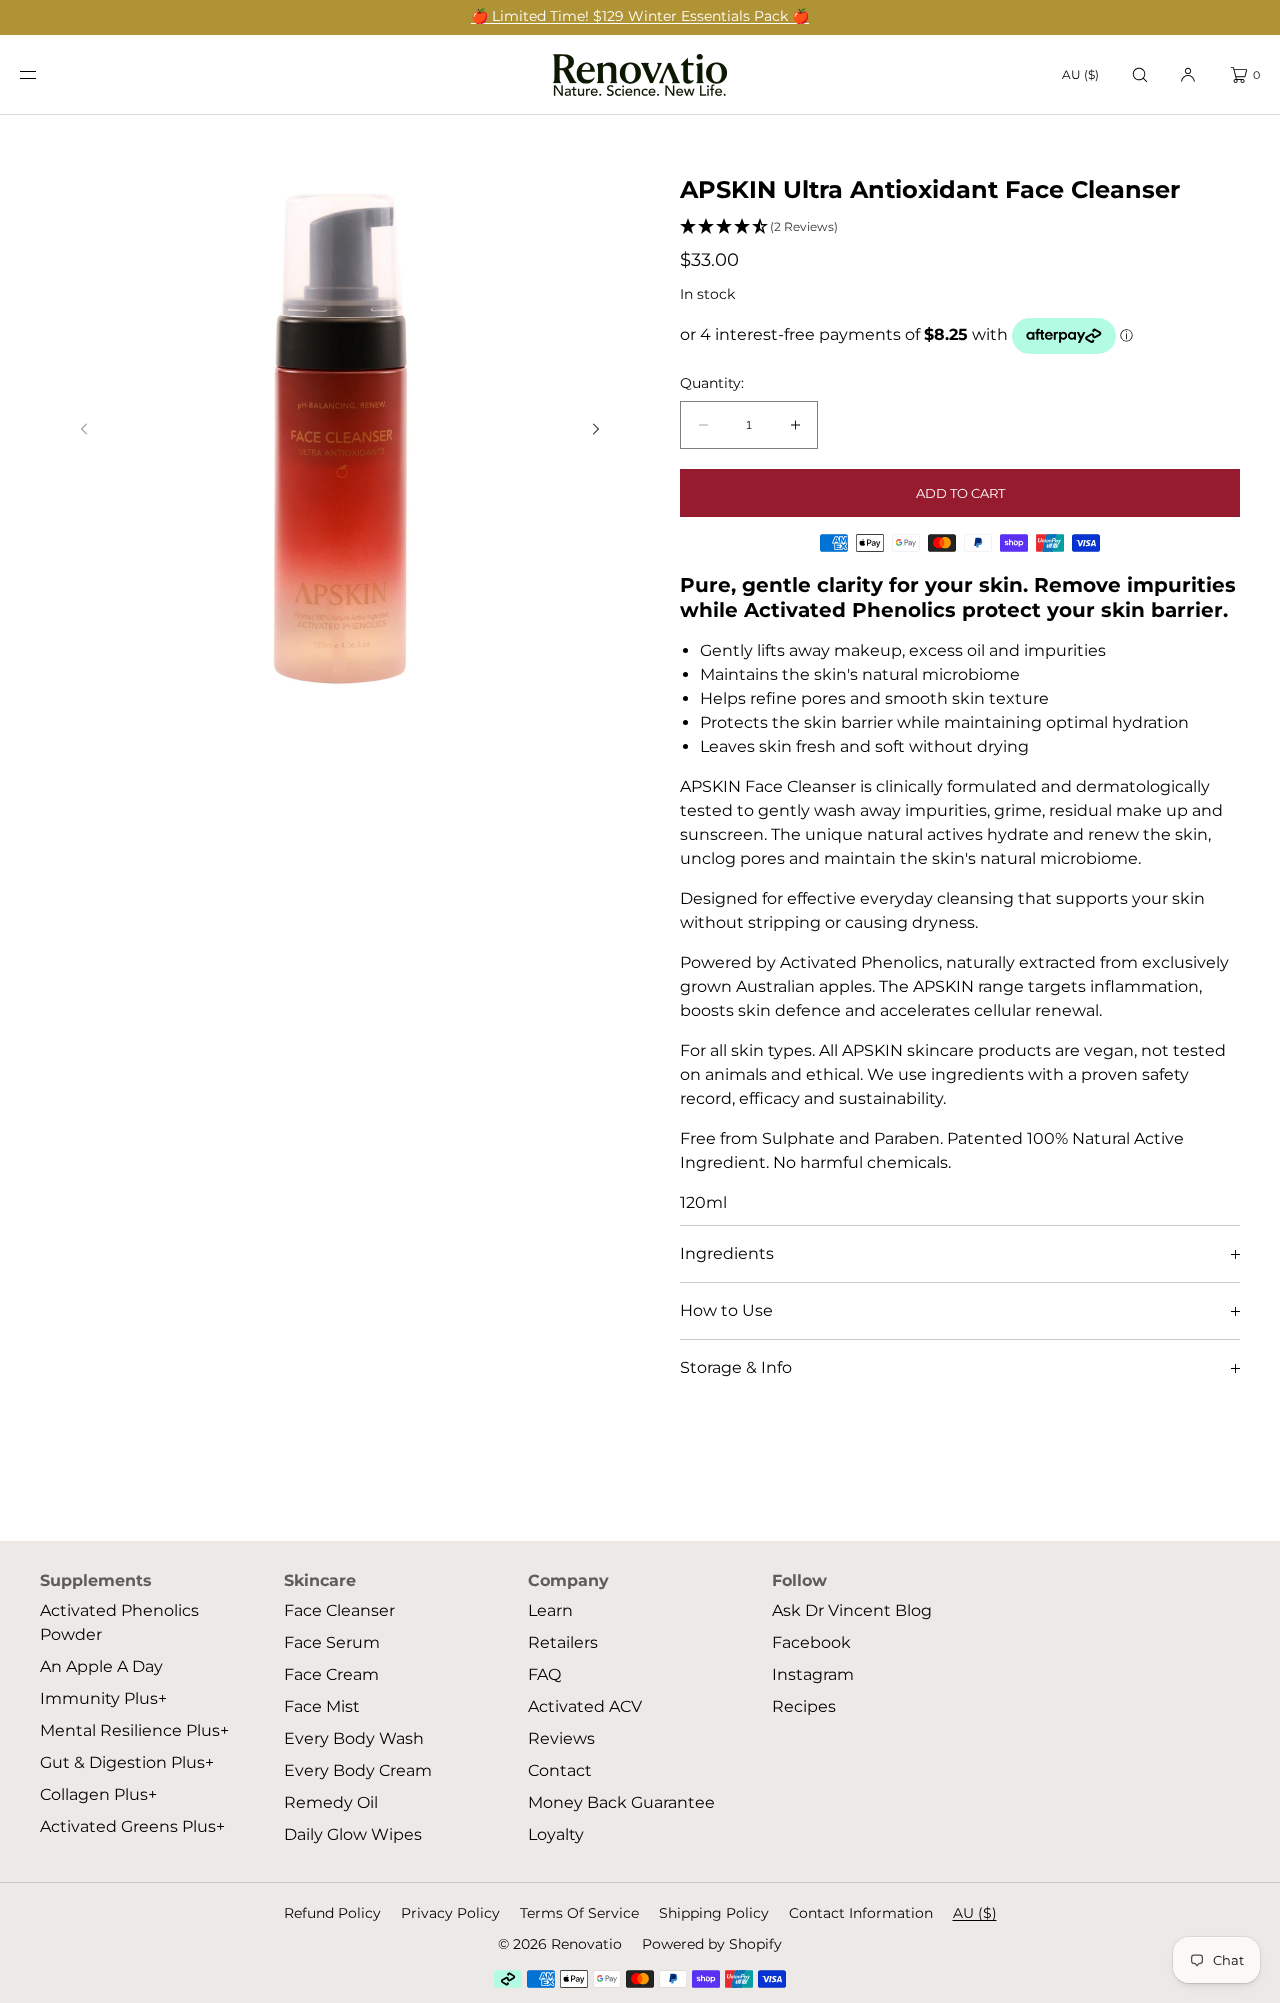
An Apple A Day (101, 1666)
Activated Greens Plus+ (132, 1826)
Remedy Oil (331, 1802)
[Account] (1188, 74)
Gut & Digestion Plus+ (127, 1762)
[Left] (84, 429)
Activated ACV (585, 1706)
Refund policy (332, 1913)
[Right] (596, 429)
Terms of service (579, 1913)
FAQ (544, 1674)
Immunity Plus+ (103, 1698)
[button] (1140, 74)
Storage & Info (736, 1367)
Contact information (861, 1913)
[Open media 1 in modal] (340, 435)
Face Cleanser (339, 1610)
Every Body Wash (354, 1738)
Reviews (561, 1738)
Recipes (804, 1706)
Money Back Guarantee (621, 1802)
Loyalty (556, 1834)
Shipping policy (714, 1913)
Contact (560, 1770)
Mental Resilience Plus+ (134, 1730)
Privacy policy (450, 1913)
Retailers (563, 1642)
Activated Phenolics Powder (119, 1622)
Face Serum (332, 1642)
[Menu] (44, 74)
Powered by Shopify (712, 1944)
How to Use (726, 1310)
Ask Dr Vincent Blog (852, 1610)
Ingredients (727, 1253)
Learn (550, 1610)
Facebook (811, 1642)
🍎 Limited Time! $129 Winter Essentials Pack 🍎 (640, 16)
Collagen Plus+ (98, 1794)
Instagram (813, 1674)
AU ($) (1080, 74)
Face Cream (331, 1674)
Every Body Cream (358, 1770)
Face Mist (322, 1706)
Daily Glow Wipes (353, 1834)
